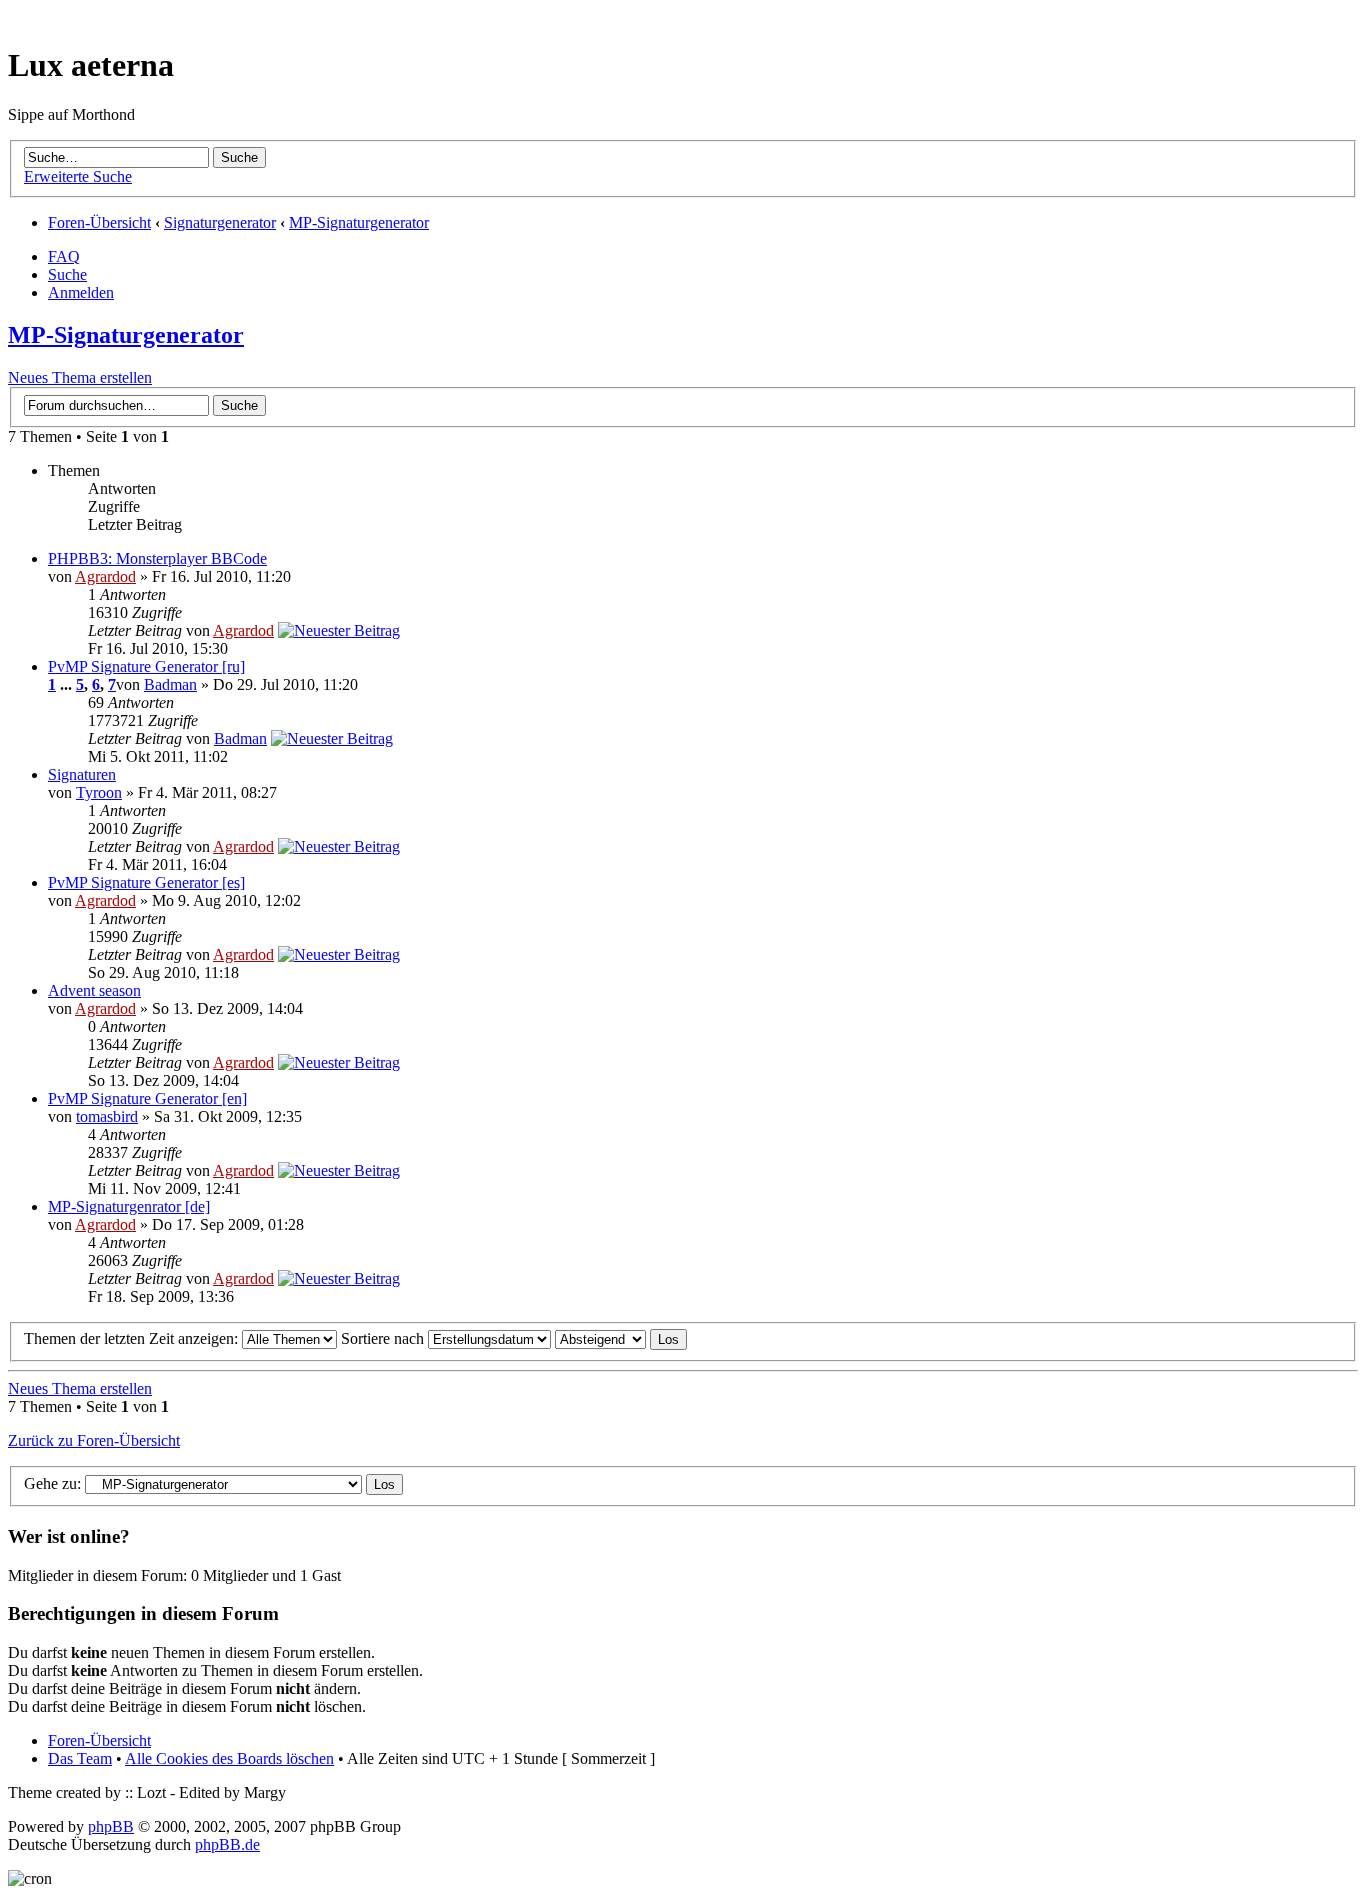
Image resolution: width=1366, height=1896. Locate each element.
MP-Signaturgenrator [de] (129, 1206)
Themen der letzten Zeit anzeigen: (133, 1338)
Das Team (80, 1758)
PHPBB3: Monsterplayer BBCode (157, 558)
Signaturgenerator (220, 222)
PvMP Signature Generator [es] (146, 882)
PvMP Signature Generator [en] (147, 1098)
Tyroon (99, 792)
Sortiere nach (384, 1338)
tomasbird (107, 1116)
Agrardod (105, 576)
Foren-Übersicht (99, 222)
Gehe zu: (52, 1483)
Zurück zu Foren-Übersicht (94, 1440)
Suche (67, 274)
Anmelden (81, 292)
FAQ (64, 256)
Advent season (94, 990)
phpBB (111, 1826)
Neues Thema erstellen (80, 377)
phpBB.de (227, 1844)
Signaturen (82, 774)
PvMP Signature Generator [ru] (146, 666)
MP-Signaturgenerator (359, 222)
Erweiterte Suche (78, 176)
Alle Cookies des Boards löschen (229, 1758)
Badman (170, 684)
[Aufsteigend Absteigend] (621, 1338)
